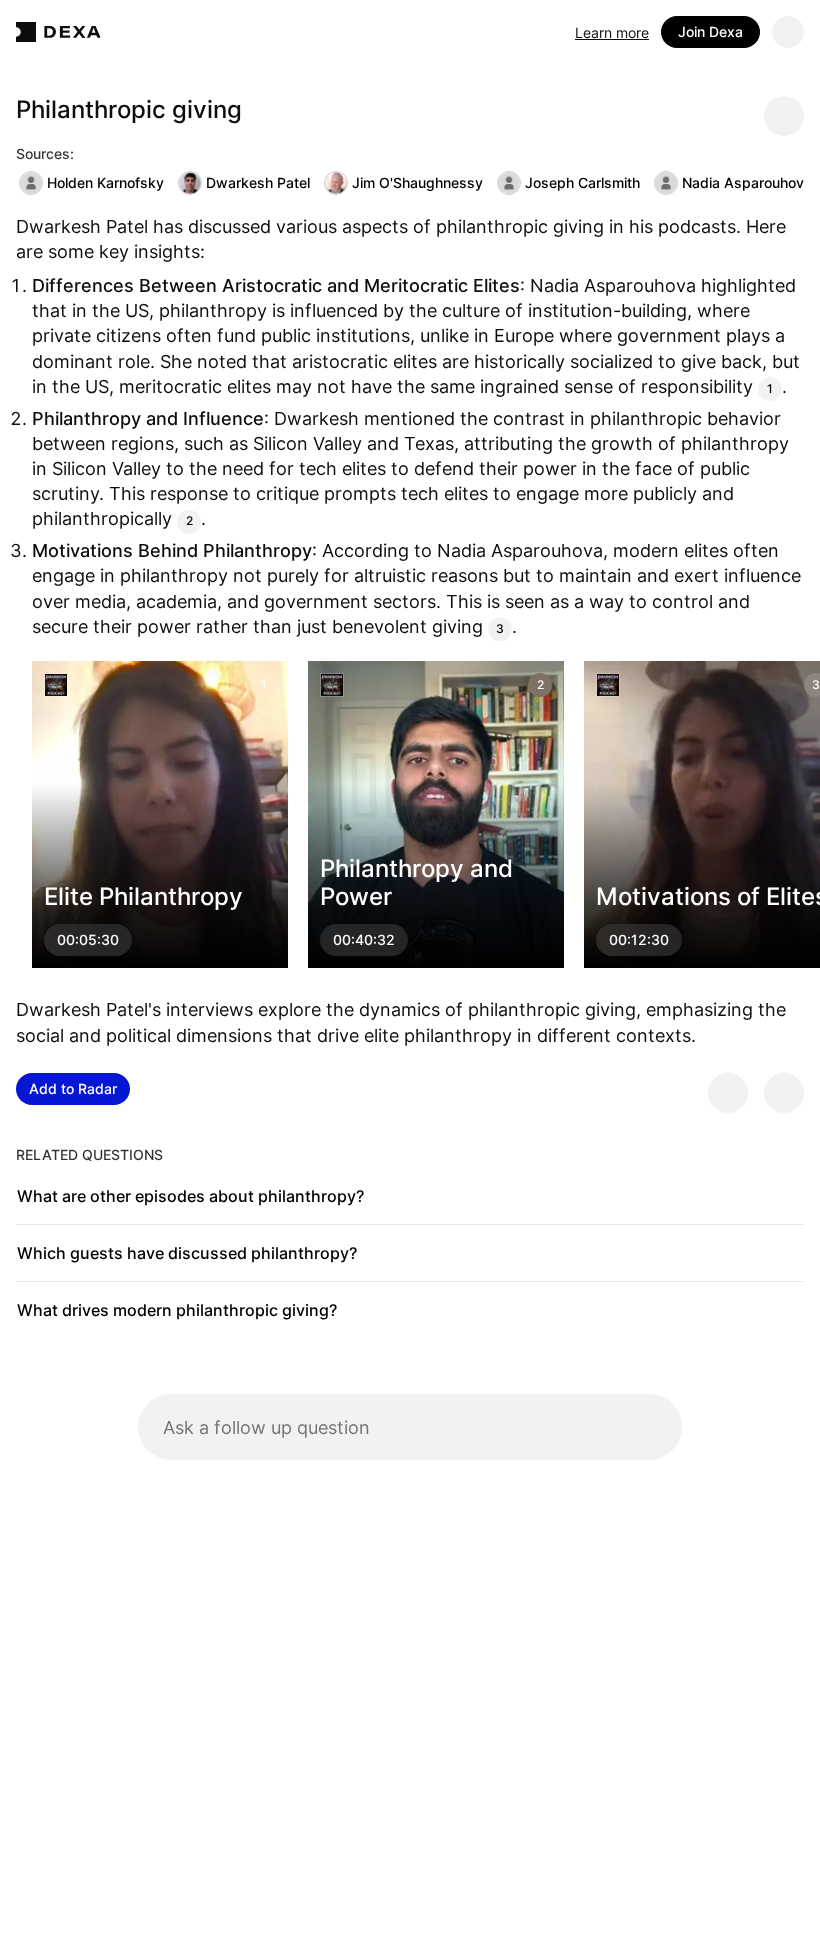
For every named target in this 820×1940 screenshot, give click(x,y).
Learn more (612, 32)
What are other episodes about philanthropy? (190, 1196)
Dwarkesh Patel (258, 182)
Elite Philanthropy (143, 897)
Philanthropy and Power (416, 883)
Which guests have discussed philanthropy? (187, 1253)
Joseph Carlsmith (582, 182)
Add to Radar (73, 1088)
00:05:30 (88, 940)
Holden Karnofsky (105, 182)
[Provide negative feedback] (784, 1093)
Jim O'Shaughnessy (417, 182)
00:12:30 (639, 940)
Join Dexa (710, 31)
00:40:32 (364, 940)
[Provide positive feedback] (728, 1093)
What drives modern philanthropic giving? (177, 1310)
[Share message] (784, 116)
